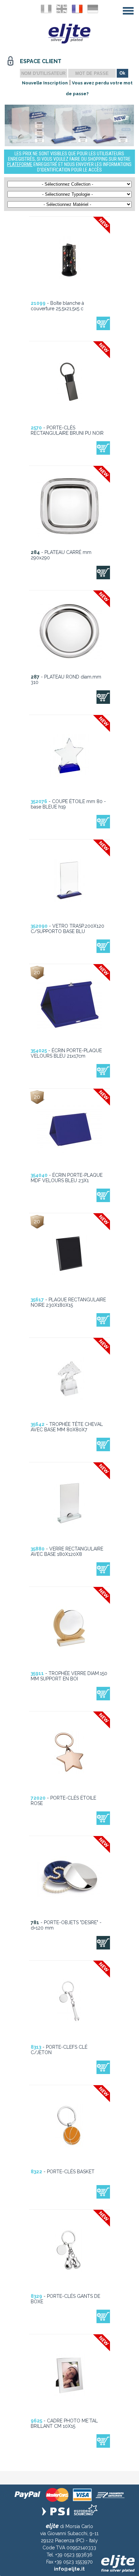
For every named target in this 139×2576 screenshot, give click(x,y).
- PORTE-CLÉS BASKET (63, 2172)
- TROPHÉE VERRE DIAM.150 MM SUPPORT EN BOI (69, 1676)
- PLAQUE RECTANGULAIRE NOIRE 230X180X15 (68, 1302)
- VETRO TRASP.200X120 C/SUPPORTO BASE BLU (67, 929)
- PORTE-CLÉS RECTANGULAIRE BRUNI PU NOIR (67, 430)
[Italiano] (46, 9)
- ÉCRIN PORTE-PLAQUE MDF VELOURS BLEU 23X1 (67, 1178)
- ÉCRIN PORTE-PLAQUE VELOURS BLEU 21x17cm (66, 1053)
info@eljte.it (69, 2569)
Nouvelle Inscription (45, 83)
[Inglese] (62, 9)
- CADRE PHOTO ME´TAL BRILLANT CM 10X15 (64, 2423)
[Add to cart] (103, 323)
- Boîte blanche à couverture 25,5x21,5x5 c (57, 306)
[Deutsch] (93, 9)
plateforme (20, 164)
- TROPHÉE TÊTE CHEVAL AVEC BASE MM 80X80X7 (67, 1427)
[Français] (77, 9)
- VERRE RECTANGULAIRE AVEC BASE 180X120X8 (67, 1551)
